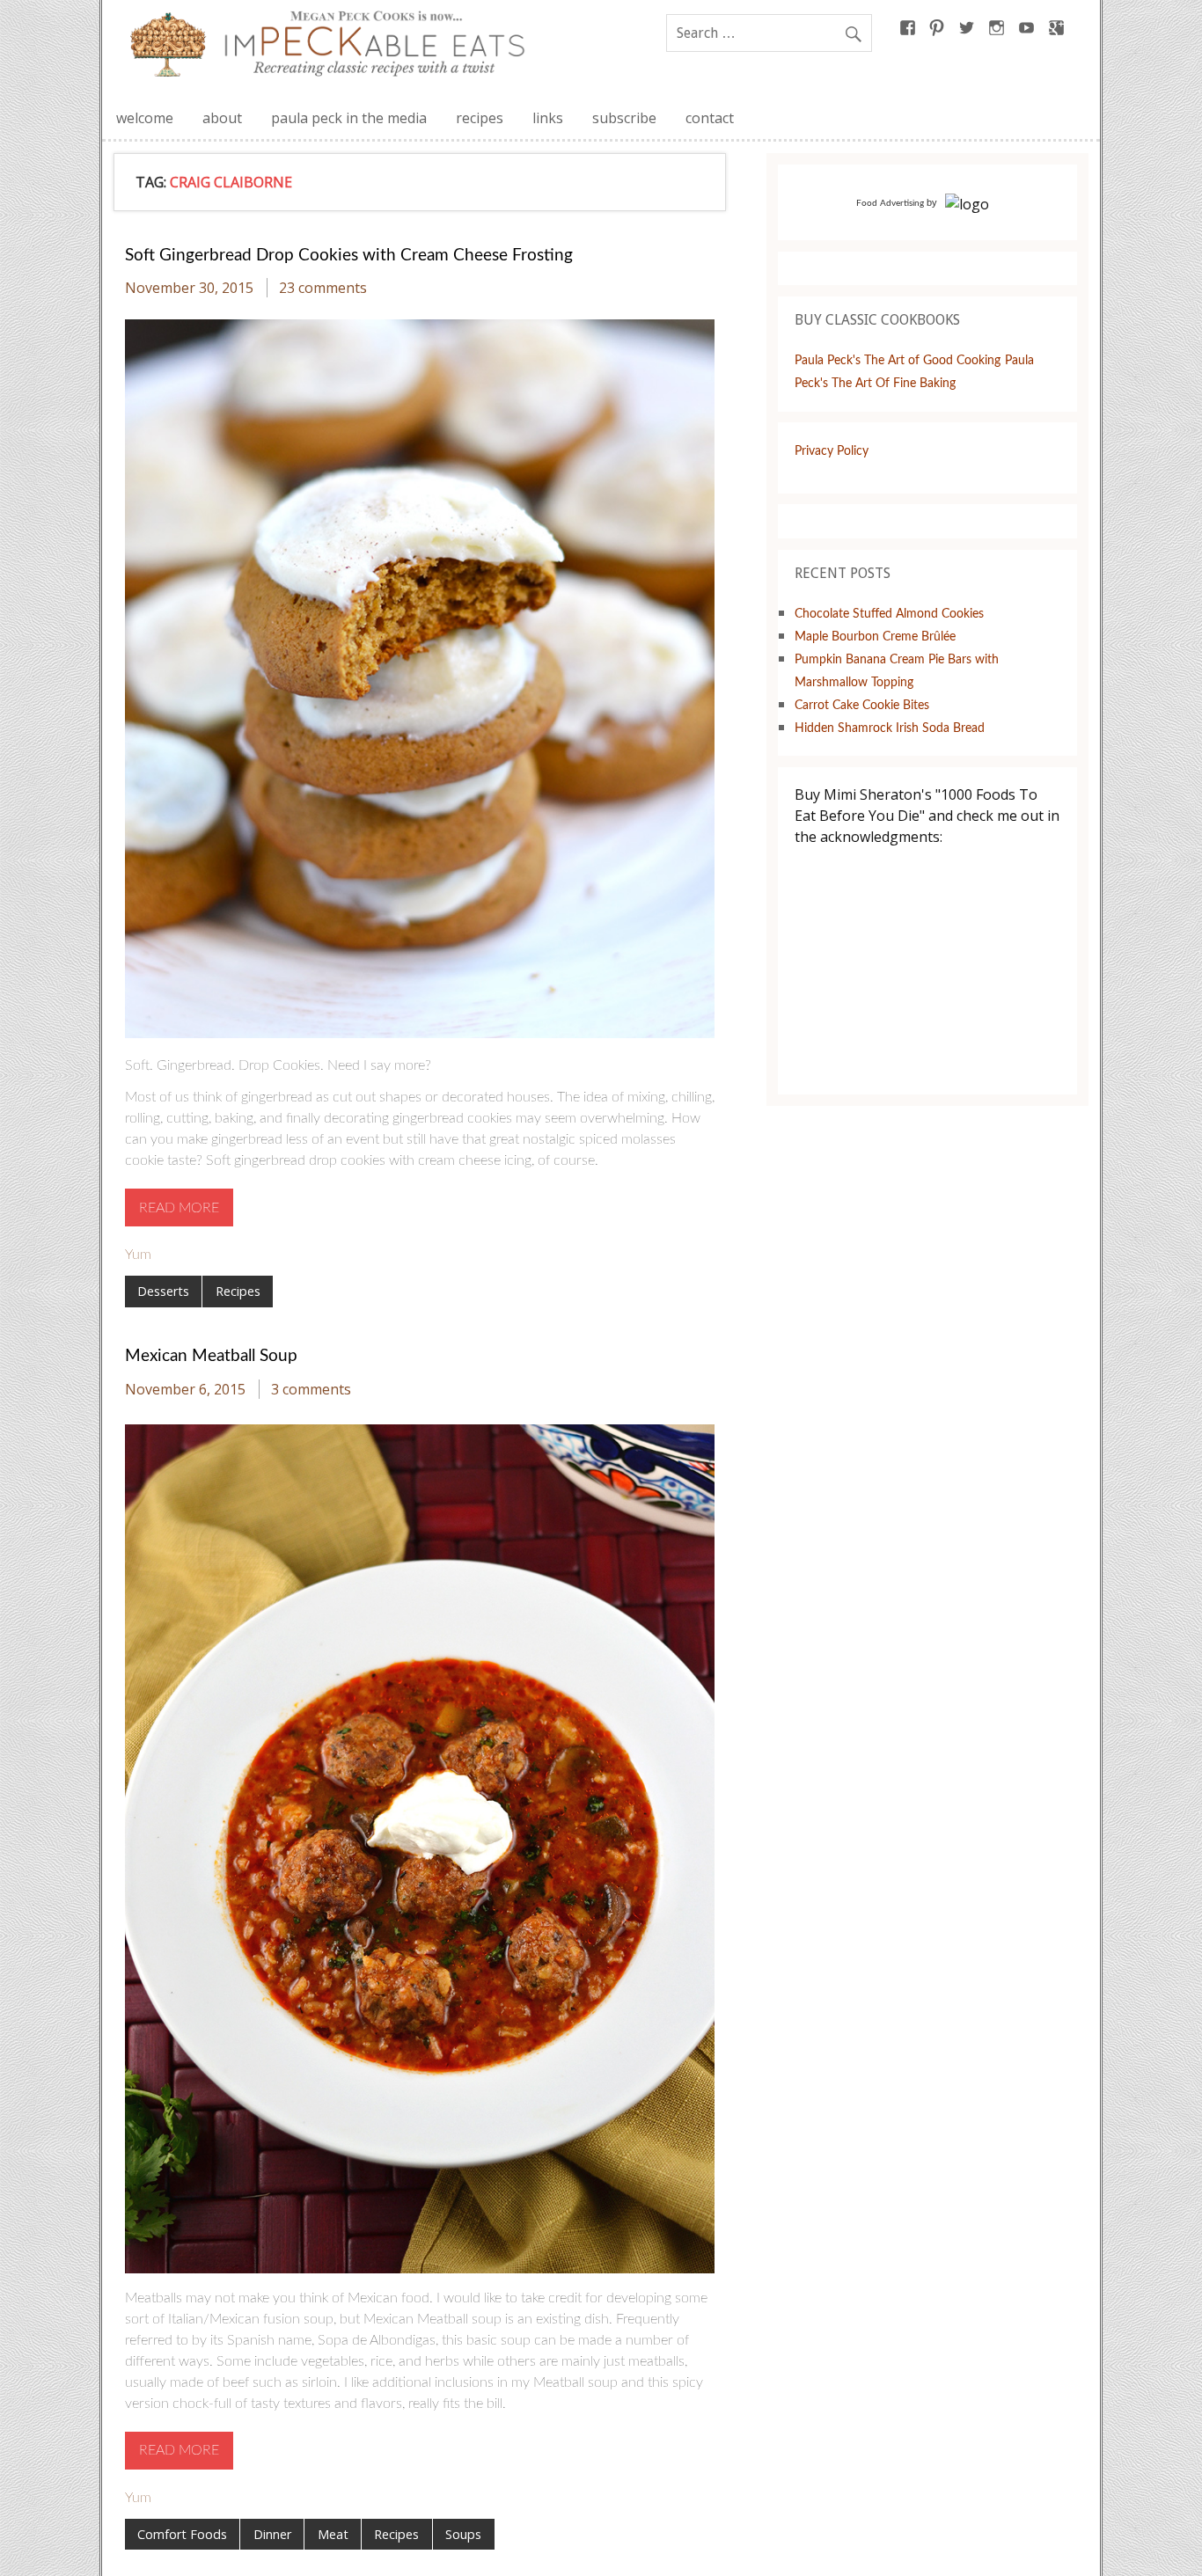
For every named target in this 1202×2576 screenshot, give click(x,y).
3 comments (311, 1389)
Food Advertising (890, 203)
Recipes (238, 1291)
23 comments (323, 288)
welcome (145, 118)
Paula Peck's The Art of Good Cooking (898, 360)
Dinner (272, 2534)
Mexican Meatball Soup (211, 1356)
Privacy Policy (832, 451)
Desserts (163, 1291)
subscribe (624, 118)
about (222, 118)
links (548, 118)
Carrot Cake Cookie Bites (862, 705)
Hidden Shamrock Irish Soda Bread (890, 728)
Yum (138, 1255)
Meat (333, 2534)
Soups (463, 2534)
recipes (480, 118)
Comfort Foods (182, 2534)
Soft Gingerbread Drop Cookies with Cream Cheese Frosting (349, 256)
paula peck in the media (349, 118)
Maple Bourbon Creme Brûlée (875, 637)
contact (710, 118)
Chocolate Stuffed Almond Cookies (889, 614)
